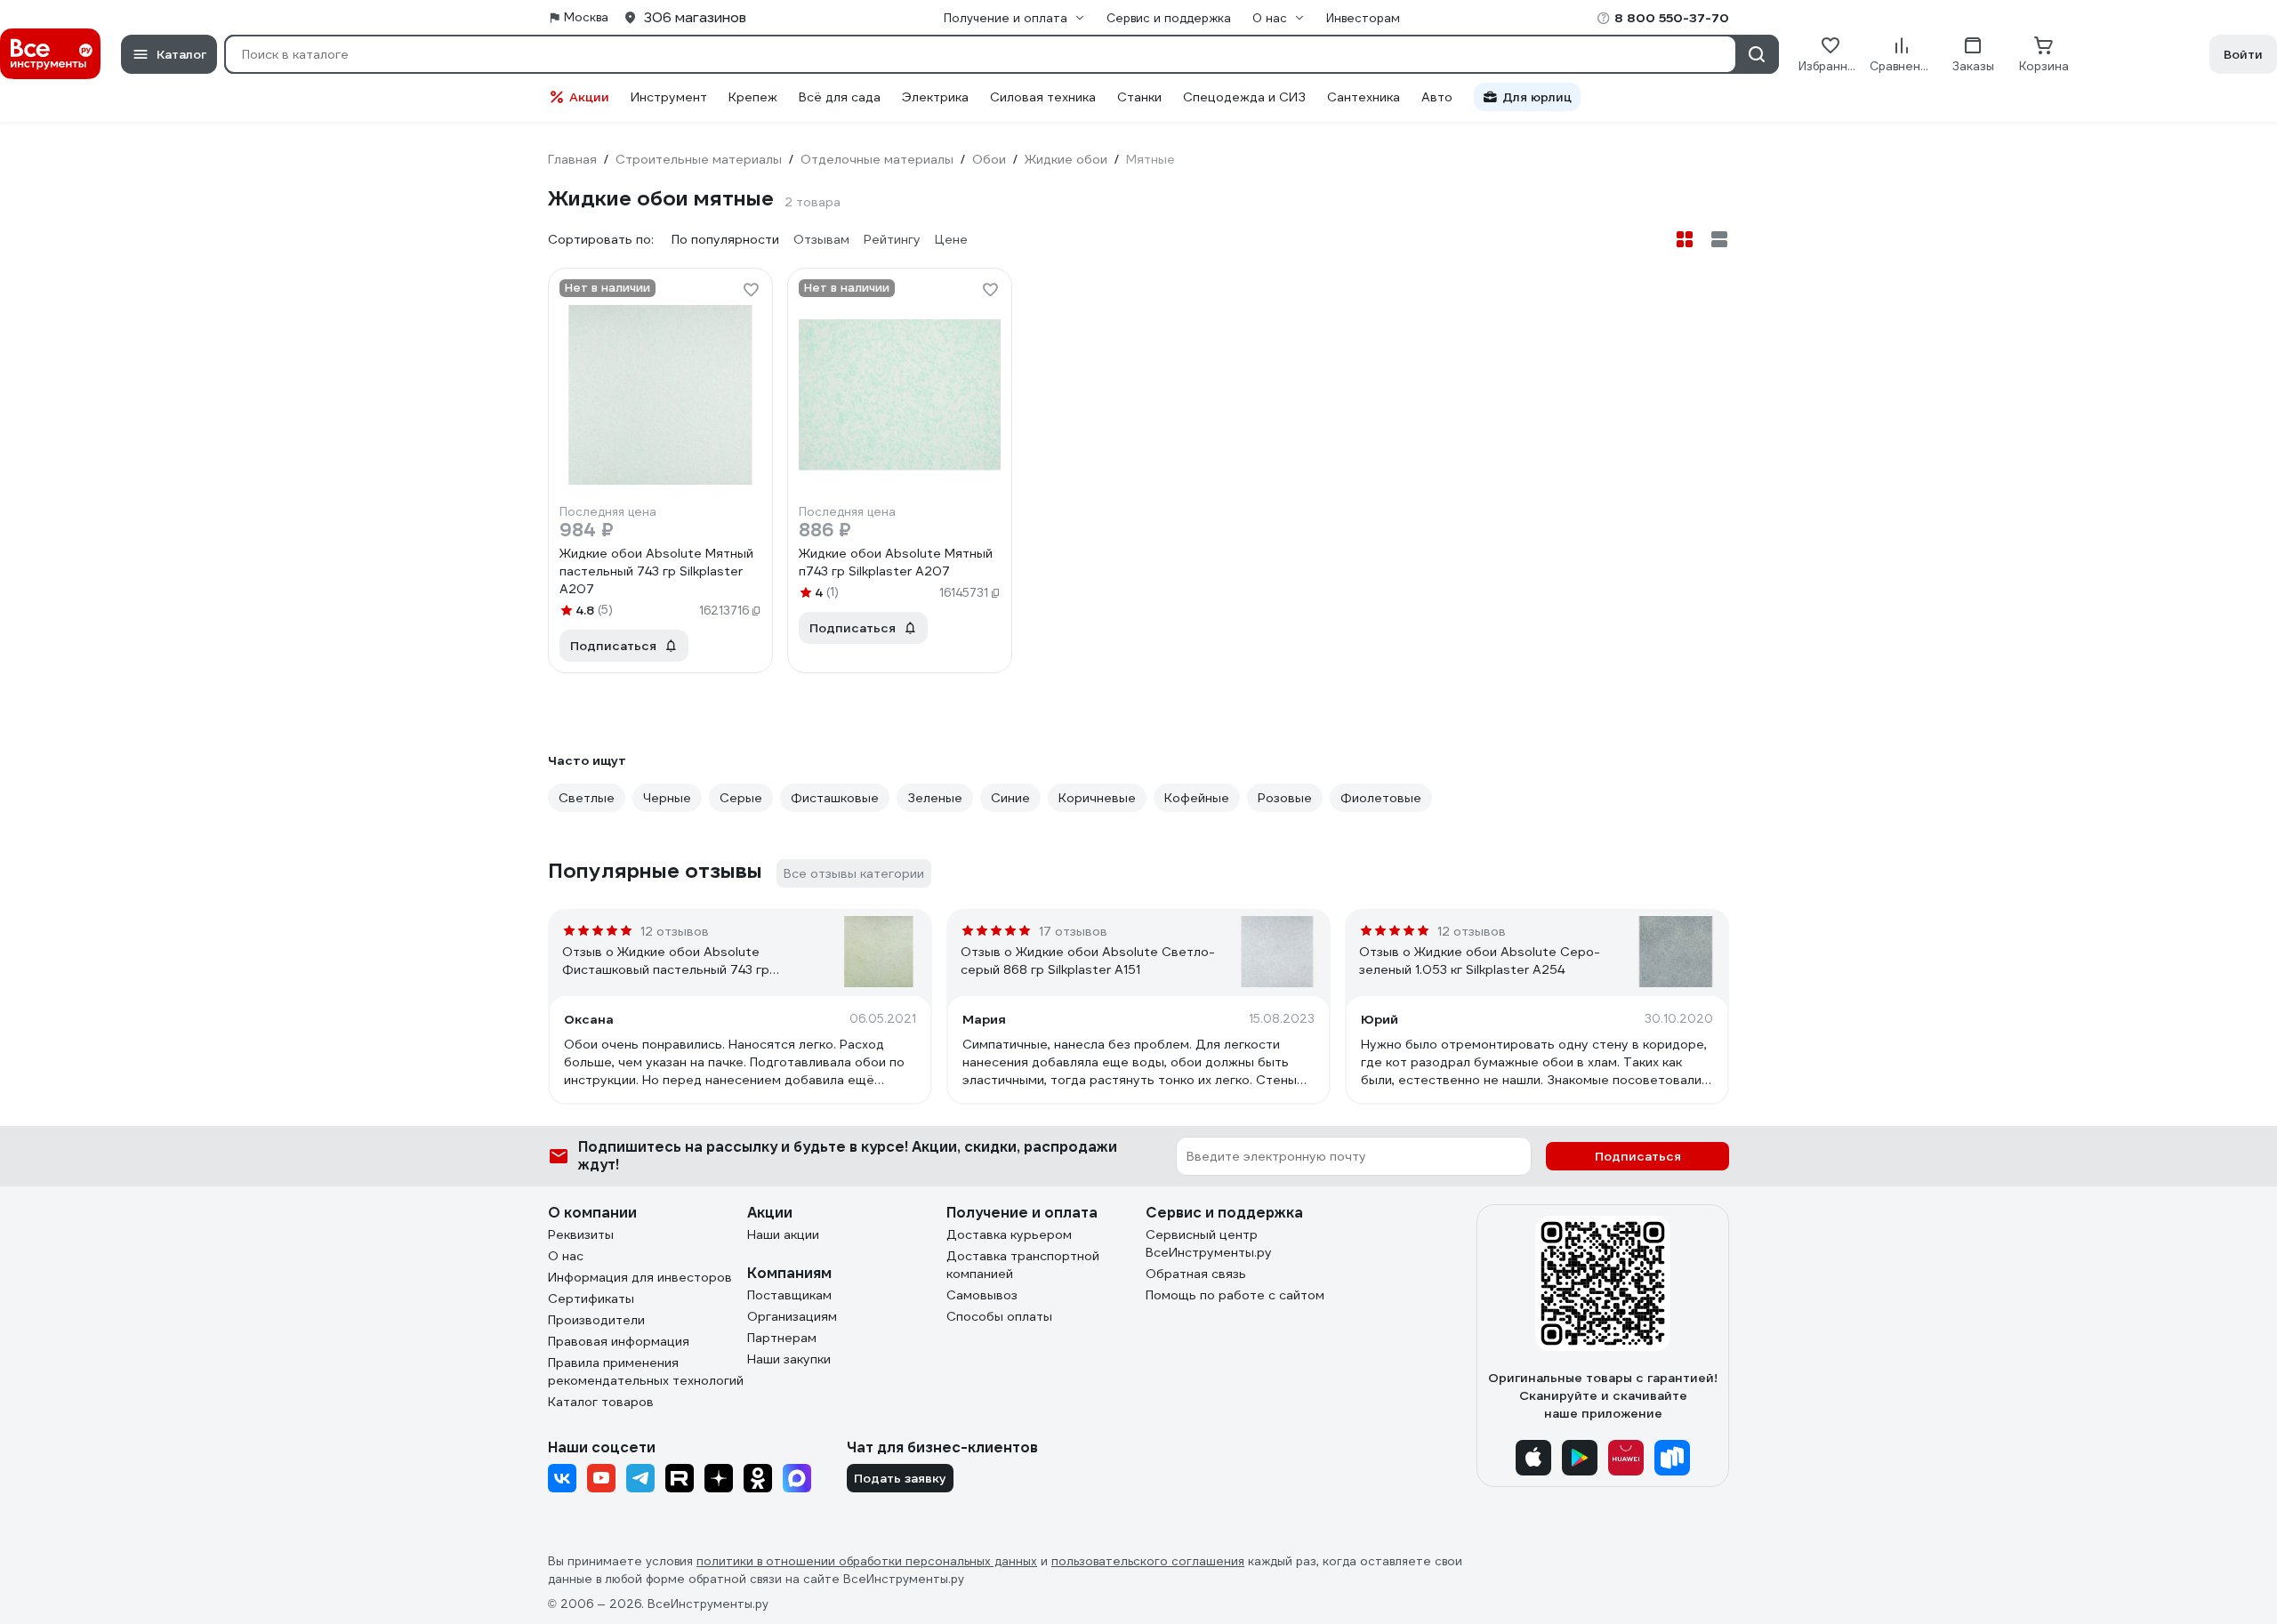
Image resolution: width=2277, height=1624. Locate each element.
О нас (566, 1256)
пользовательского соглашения (1148, 1561)
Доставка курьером (1009, 1234)
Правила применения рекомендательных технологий (646, 1371)
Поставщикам (789, 1295)
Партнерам (782, 1338)
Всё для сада (840, 97)
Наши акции (783, 1234)
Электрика (935, 97)
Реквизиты (581, 1234)
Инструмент (669, 97)
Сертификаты (591, 1298)
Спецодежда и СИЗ (1244, 97)
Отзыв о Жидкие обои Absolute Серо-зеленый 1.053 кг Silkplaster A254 (1480, 961)
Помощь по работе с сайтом (1235, 1295)
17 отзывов (1073, 931)
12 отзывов (675, 931)
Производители (596, 1320)
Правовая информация (619, 1341)
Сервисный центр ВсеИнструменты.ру (1209, 1243)
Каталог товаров (601, 1402)
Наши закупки (789, 1359)
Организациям (792, 1316)
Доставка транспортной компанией (1023, 1265)
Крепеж (753, 97)
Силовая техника (1043, 97)
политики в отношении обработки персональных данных (867, 1561)
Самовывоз (982, 1295)
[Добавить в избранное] (751, 290)
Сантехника (1364, 97)
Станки (1139, 97)
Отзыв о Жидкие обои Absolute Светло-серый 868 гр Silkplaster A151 (1088, 961)
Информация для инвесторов (640, 1277)
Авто (1437, 97)
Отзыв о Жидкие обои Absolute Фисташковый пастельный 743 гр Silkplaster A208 (666, 961)
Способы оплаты (999, 1316)
